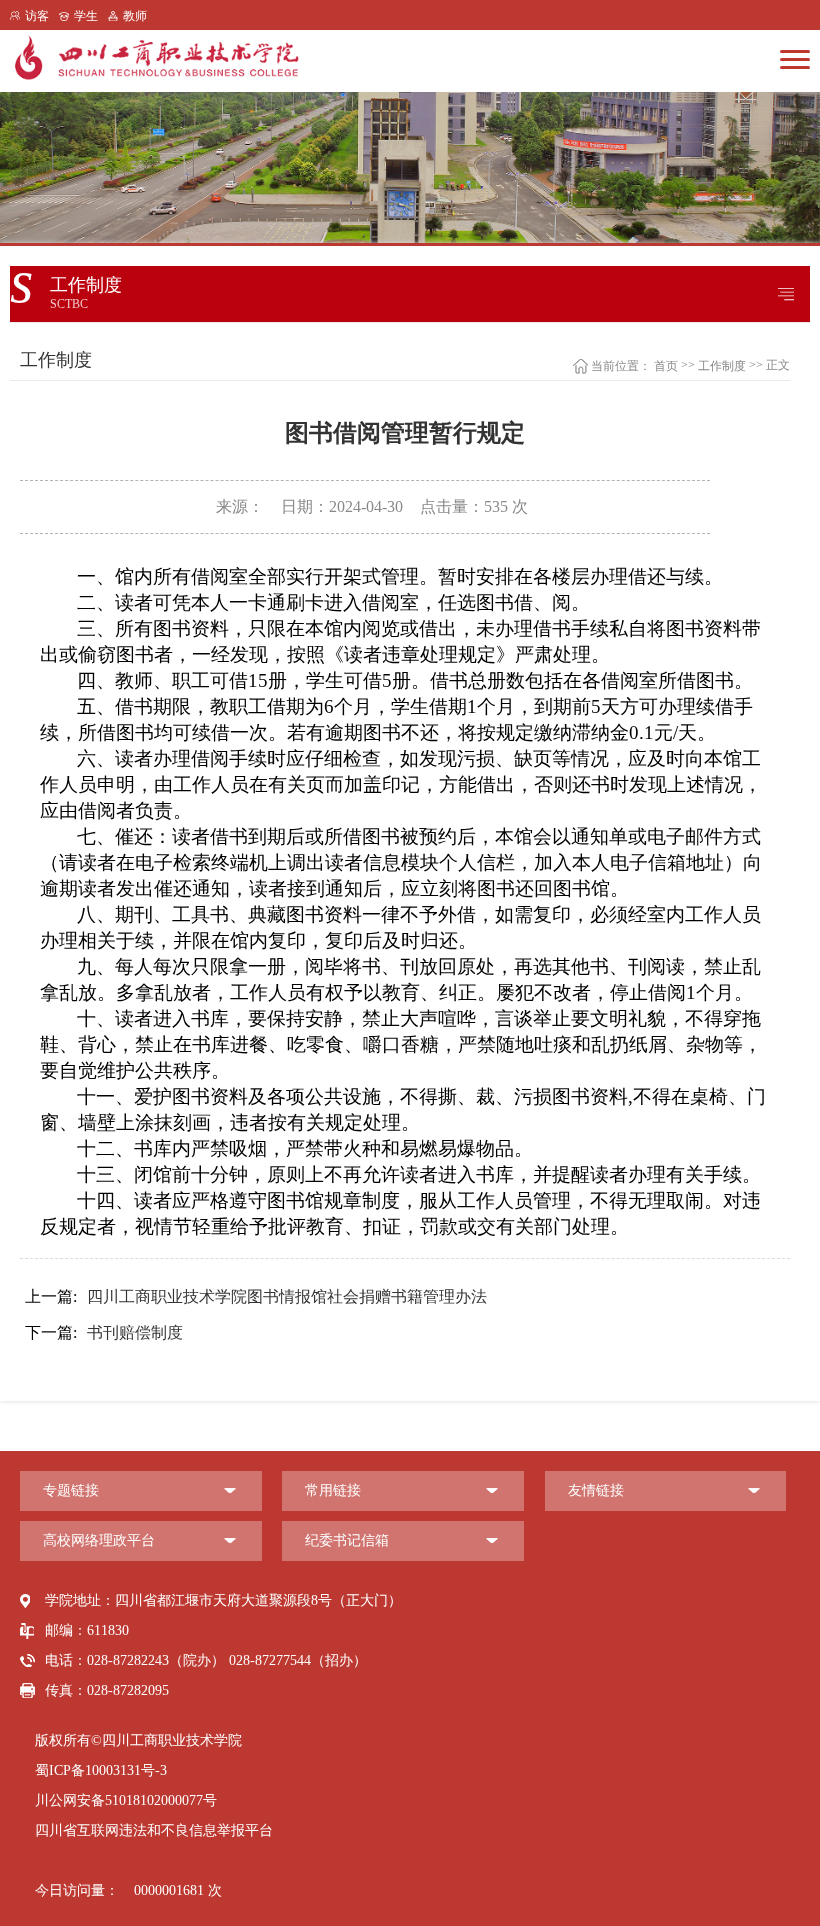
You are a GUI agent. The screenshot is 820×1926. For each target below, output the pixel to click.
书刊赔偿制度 (104, 1332)
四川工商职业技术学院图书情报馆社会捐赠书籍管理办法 (256, 1296)
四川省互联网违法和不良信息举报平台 (154, 1830)
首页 (666, 366)
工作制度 (722, 366)
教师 (135, 16)
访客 (37, 16)
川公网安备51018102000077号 (126, 1800)
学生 (86, 16)
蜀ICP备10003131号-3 (101, 1770)
